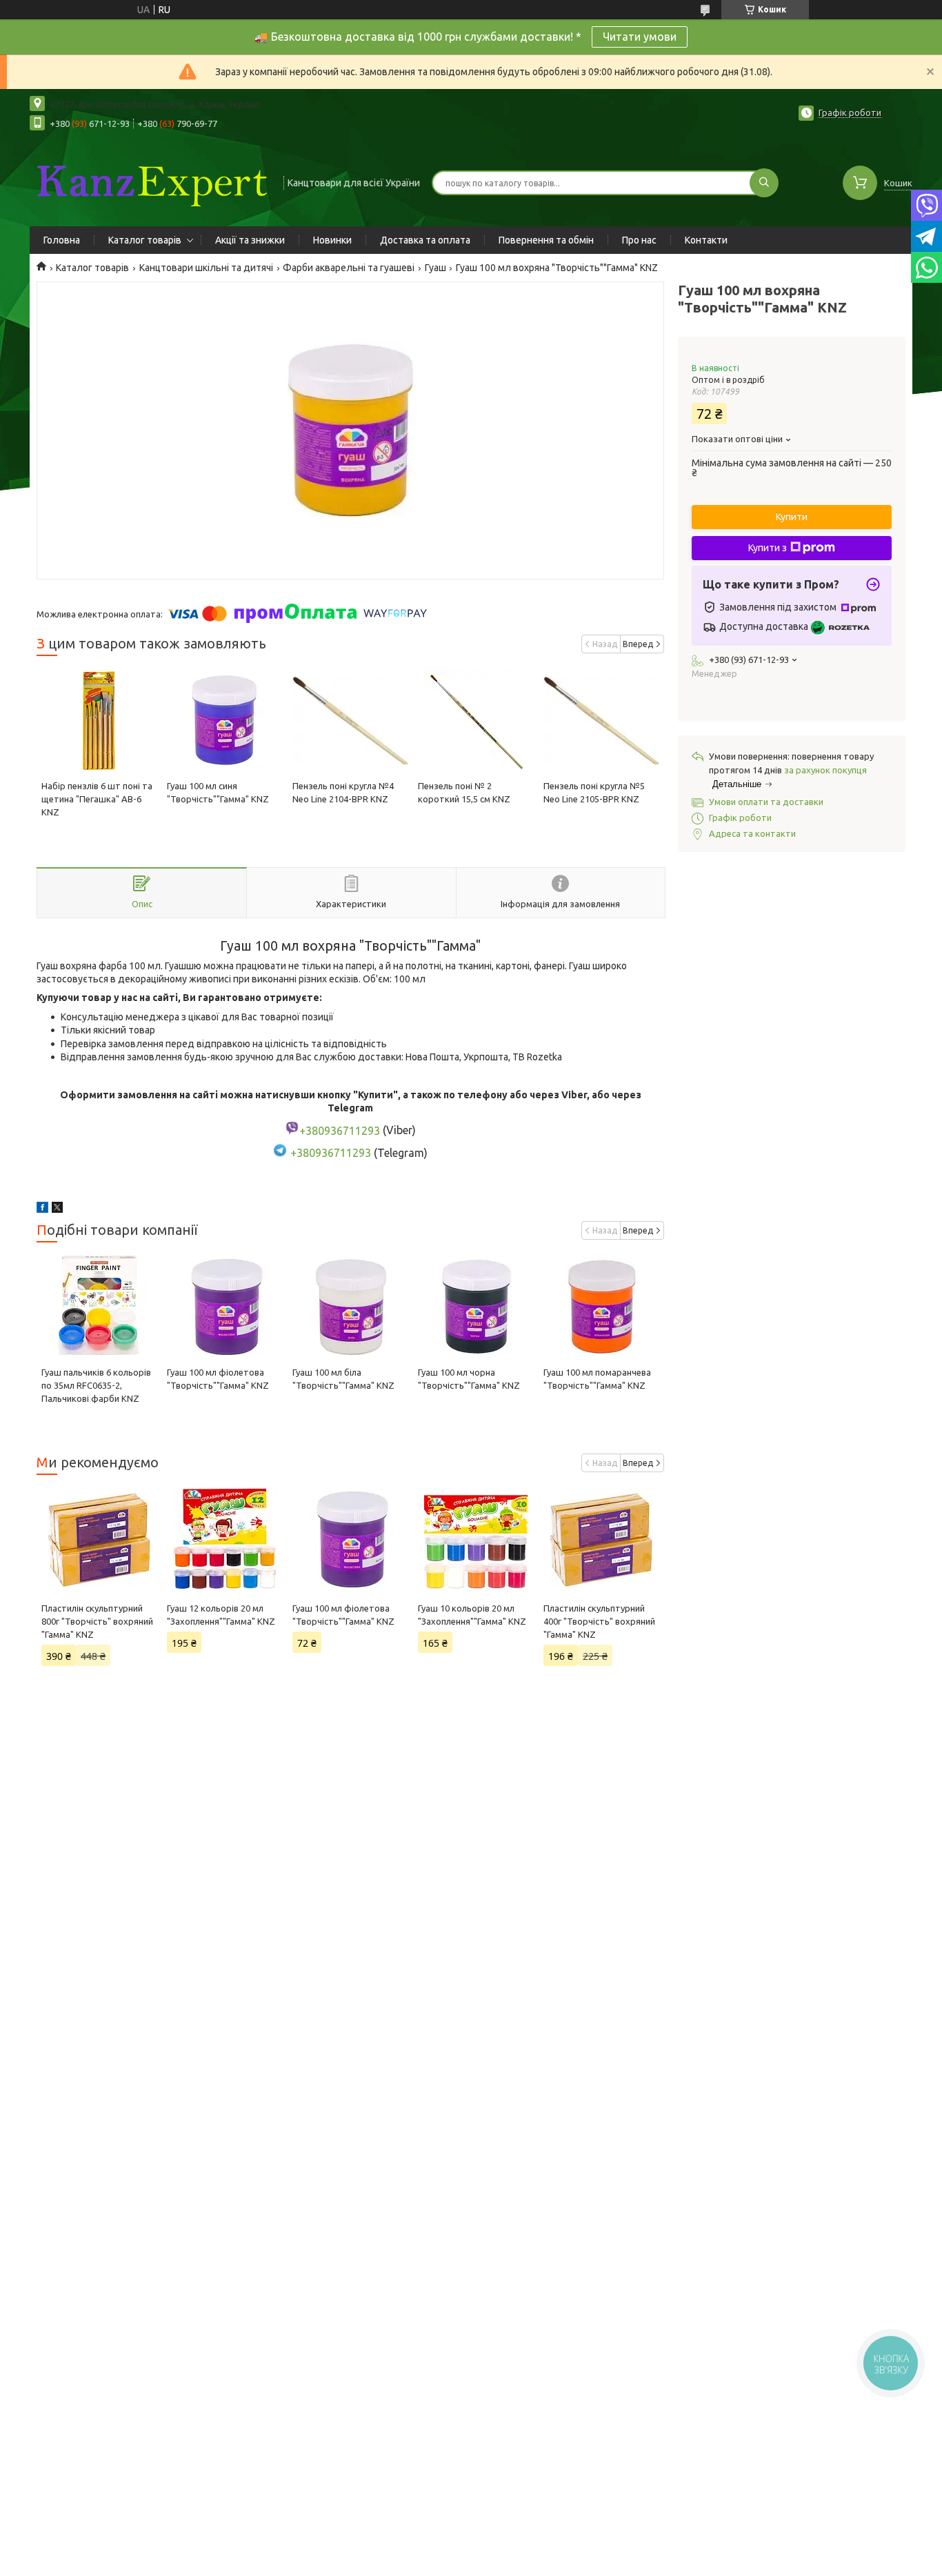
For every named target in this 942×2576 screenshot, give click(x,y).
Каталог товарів (145, 240)
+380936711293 (331, 1153)
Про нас (639, 240)
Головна (62, 240)
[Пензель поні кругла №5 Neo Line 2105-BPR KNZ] (601, 721)
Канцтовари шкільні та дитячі (206, 268)
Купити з (768, 548)
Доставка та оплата (425, 240)
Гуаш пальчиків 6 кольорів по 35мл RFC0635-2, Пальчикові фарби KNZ (96, 1385)
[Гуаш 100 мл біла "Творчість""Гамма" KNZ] (350, 1307)
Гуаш (435, 268)
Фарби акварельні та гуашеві (349, 268)
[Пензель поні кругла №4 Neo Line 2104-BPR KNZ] (350, 721)
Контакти (706, 240)
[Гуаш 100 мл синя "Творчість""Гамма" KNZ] (224, 721)
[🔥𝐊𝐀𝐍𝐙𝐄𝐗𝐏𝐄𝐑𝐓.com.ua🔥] (150, 181)
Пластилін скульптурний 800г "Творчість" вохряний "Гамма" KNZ (97, 1621)
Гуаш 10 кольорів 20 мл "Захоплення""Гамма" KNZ (472, 1615)
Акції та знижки (250, 240)
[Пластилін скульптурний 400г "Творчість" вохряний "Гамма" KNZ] (601, 1540)
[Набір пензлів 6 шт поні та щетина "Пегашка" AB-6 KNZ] (99, 721)
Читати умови (640, 37)
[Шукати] (764, 183)
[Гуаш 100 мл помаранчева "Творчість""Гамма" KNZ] (601, 1307)
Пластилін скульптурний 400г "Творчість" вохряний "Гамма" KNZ (599, 1621)
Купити (792, 517)
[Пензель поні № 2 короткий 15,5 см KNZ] (475, 721)
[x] (57, 1209)
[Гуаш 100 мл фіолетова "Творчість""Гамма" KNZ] (224, 1307)
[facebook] (42, 1209)
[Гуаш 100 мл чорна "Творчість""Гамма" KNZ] (475, 1307)
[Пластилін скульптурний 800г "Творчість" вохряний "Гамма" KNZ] (99, 1540)
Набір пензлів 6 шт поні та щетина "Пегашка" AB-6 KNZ (97, 799)
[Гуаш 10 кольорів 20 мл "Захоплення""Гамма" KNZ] (475, 1540)
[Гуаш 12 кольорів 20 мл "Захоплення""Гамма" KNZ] (224, 1540)
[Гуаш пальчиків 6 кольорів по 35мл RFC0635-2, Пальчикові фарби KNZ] (99, 1307)
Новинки (332, 240)
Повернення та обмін (546, 240)
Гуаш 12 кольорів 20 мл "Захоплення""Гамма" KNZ (221, 1615)
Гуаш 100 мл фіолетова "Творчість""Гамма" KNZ (343, 1615)
